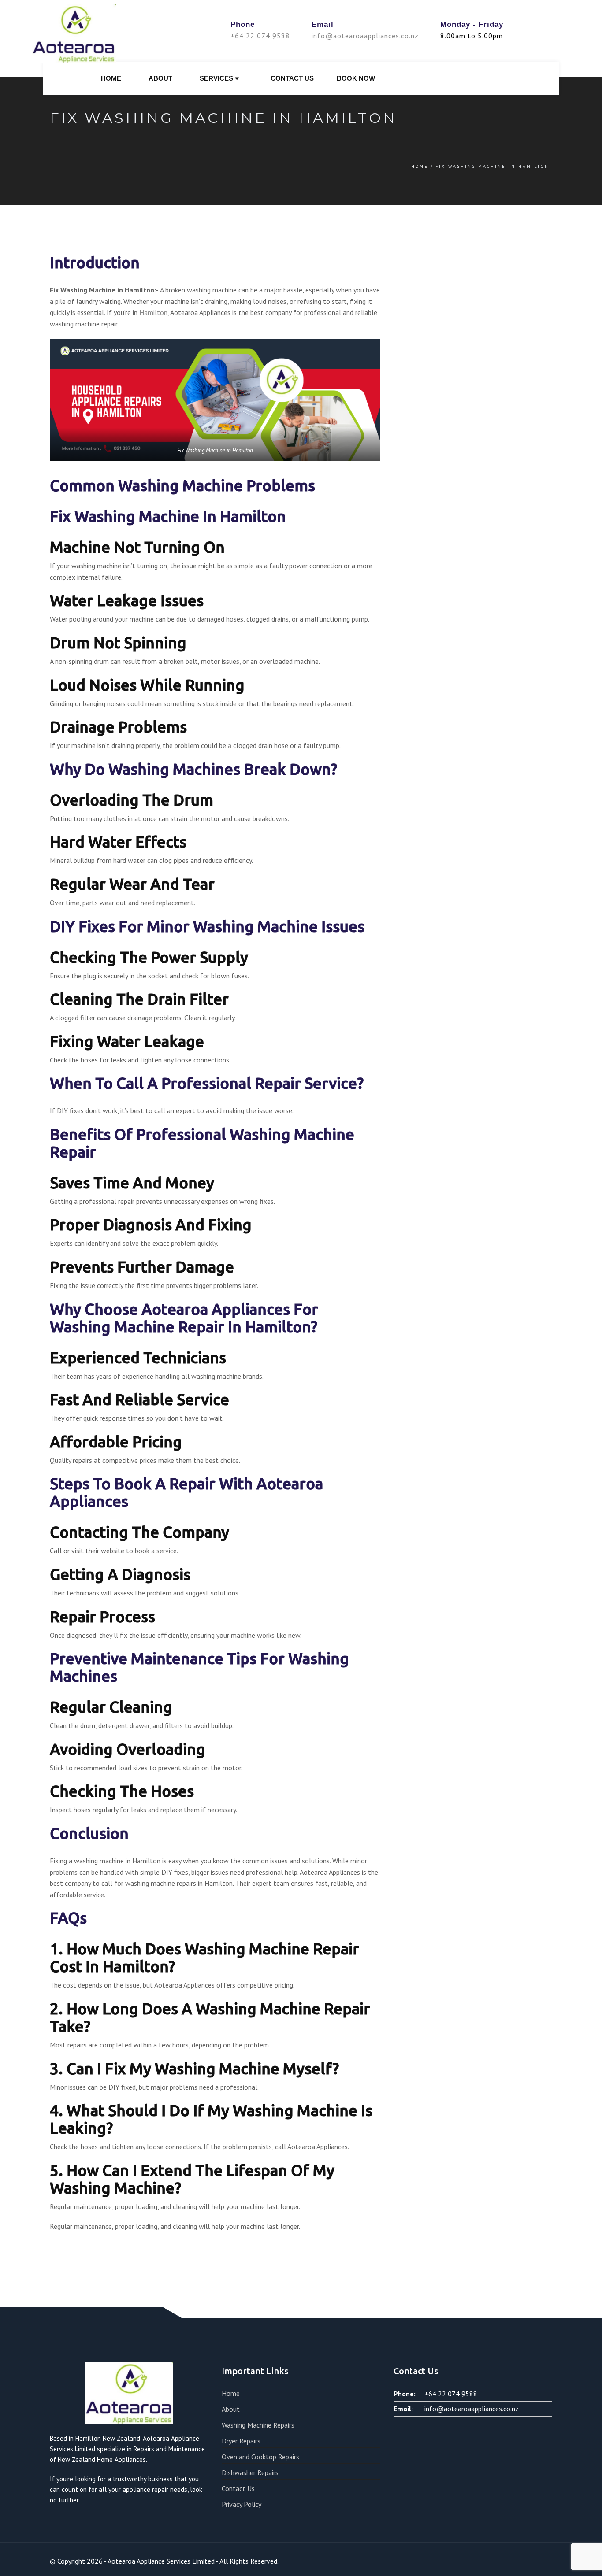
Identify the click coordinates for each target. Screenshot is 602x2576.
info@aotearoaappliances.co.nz (365, 36)
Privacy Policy (242, 2504)
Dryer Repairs (241, 2441)
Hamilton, (154, 312)
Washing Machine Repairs (258, 2425)
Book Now (356, 78)
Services (217, 78)
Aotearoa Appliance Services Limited (161, 2561)
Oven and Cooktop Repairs (260, 2457)
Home (111, 78)
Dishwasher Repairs (250, 2472)
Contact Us (292, 78)
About (160, 78)
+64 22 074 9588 (260, 36)
